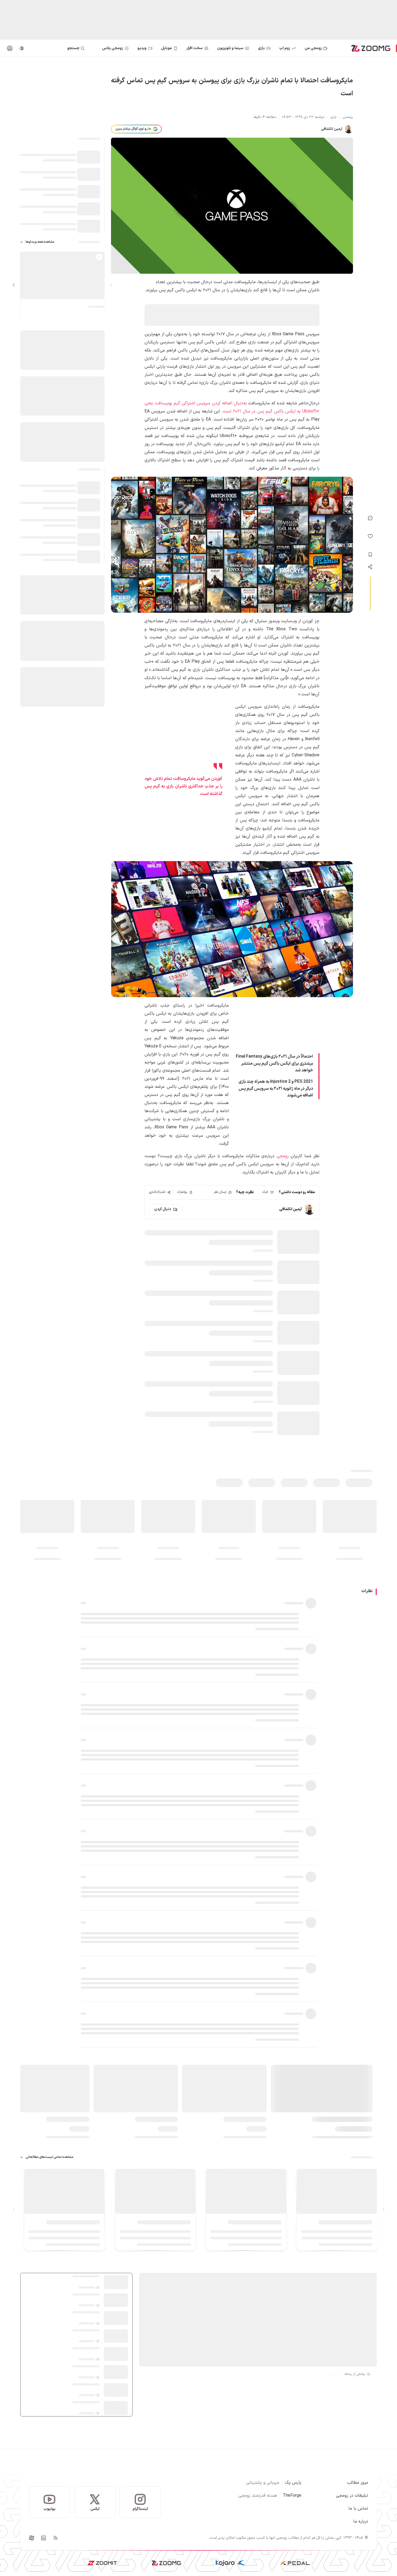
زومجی (283, 1156)
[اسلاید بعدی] (14, 285)
